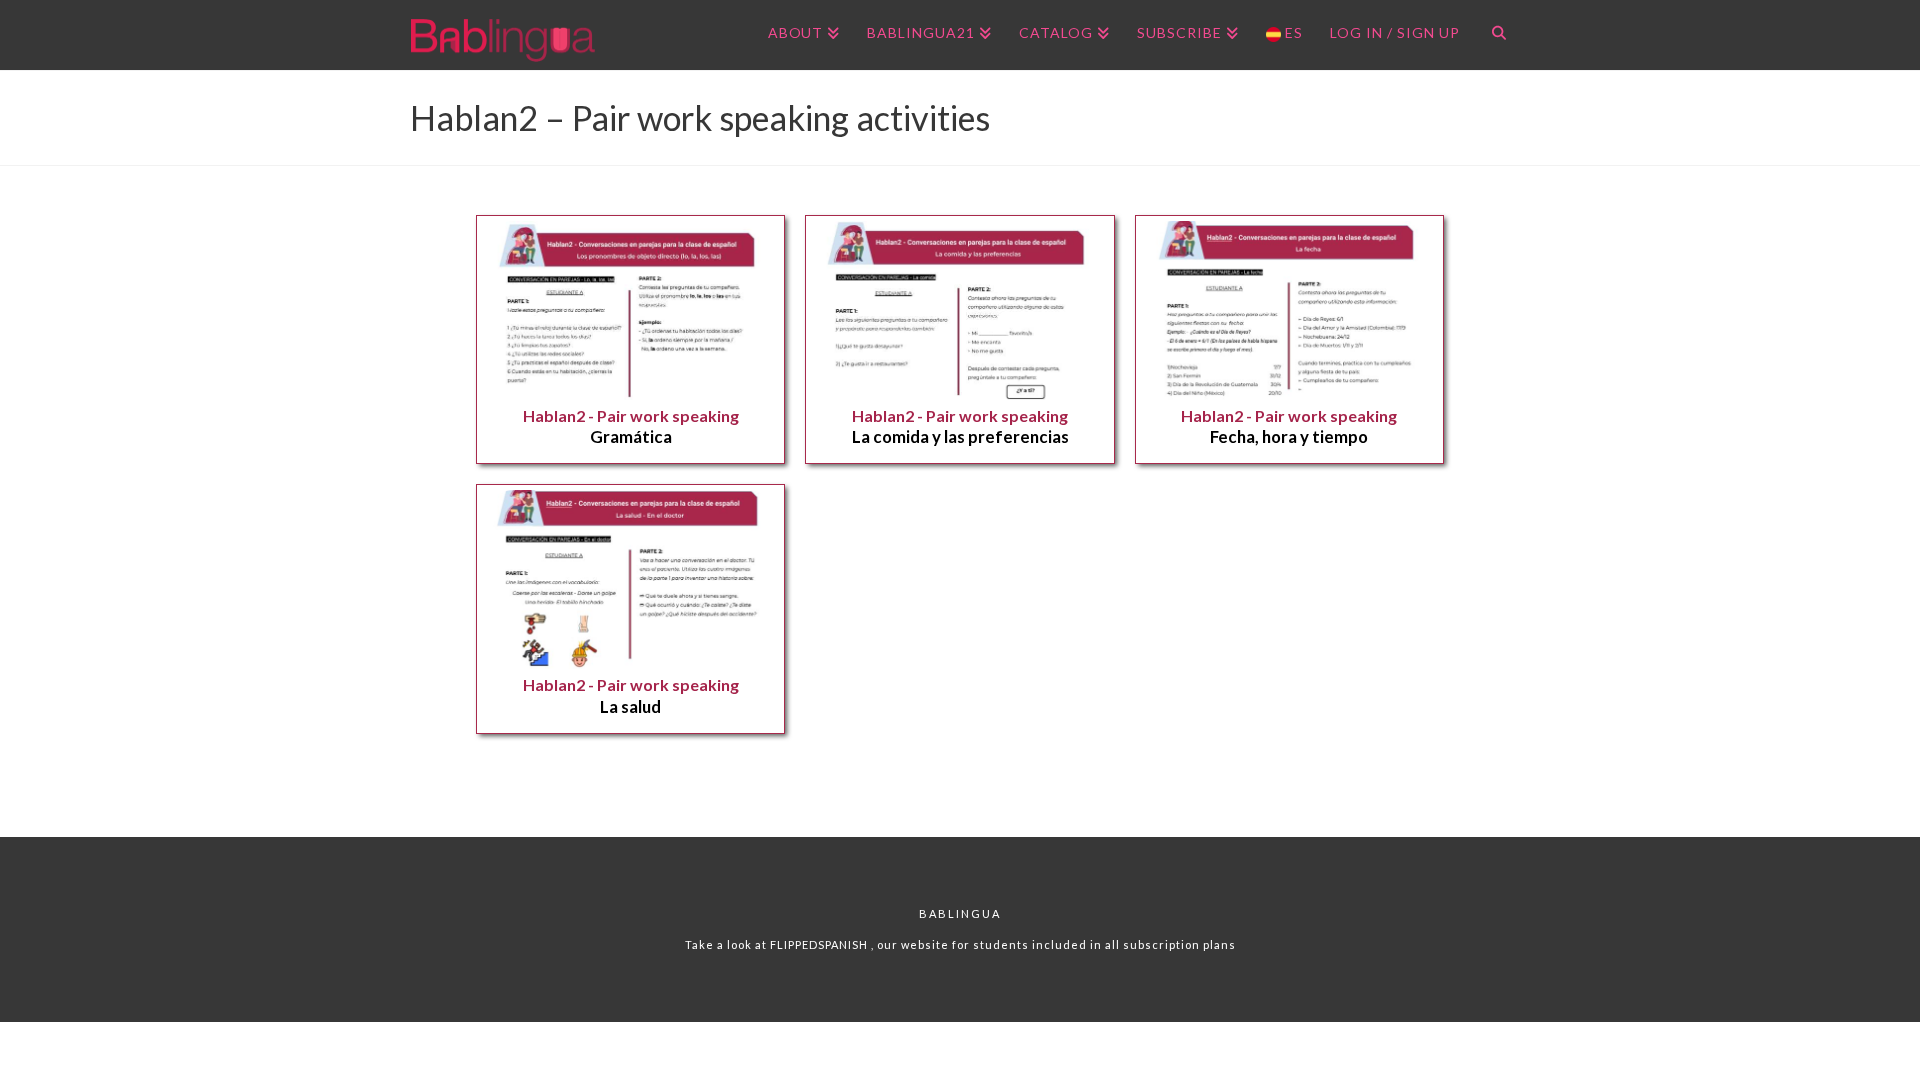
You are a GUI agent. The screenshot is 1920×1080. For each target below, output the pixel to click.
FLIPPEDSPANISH (820, 944)
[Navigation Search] (1491, 35)
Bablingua (960, 913)
